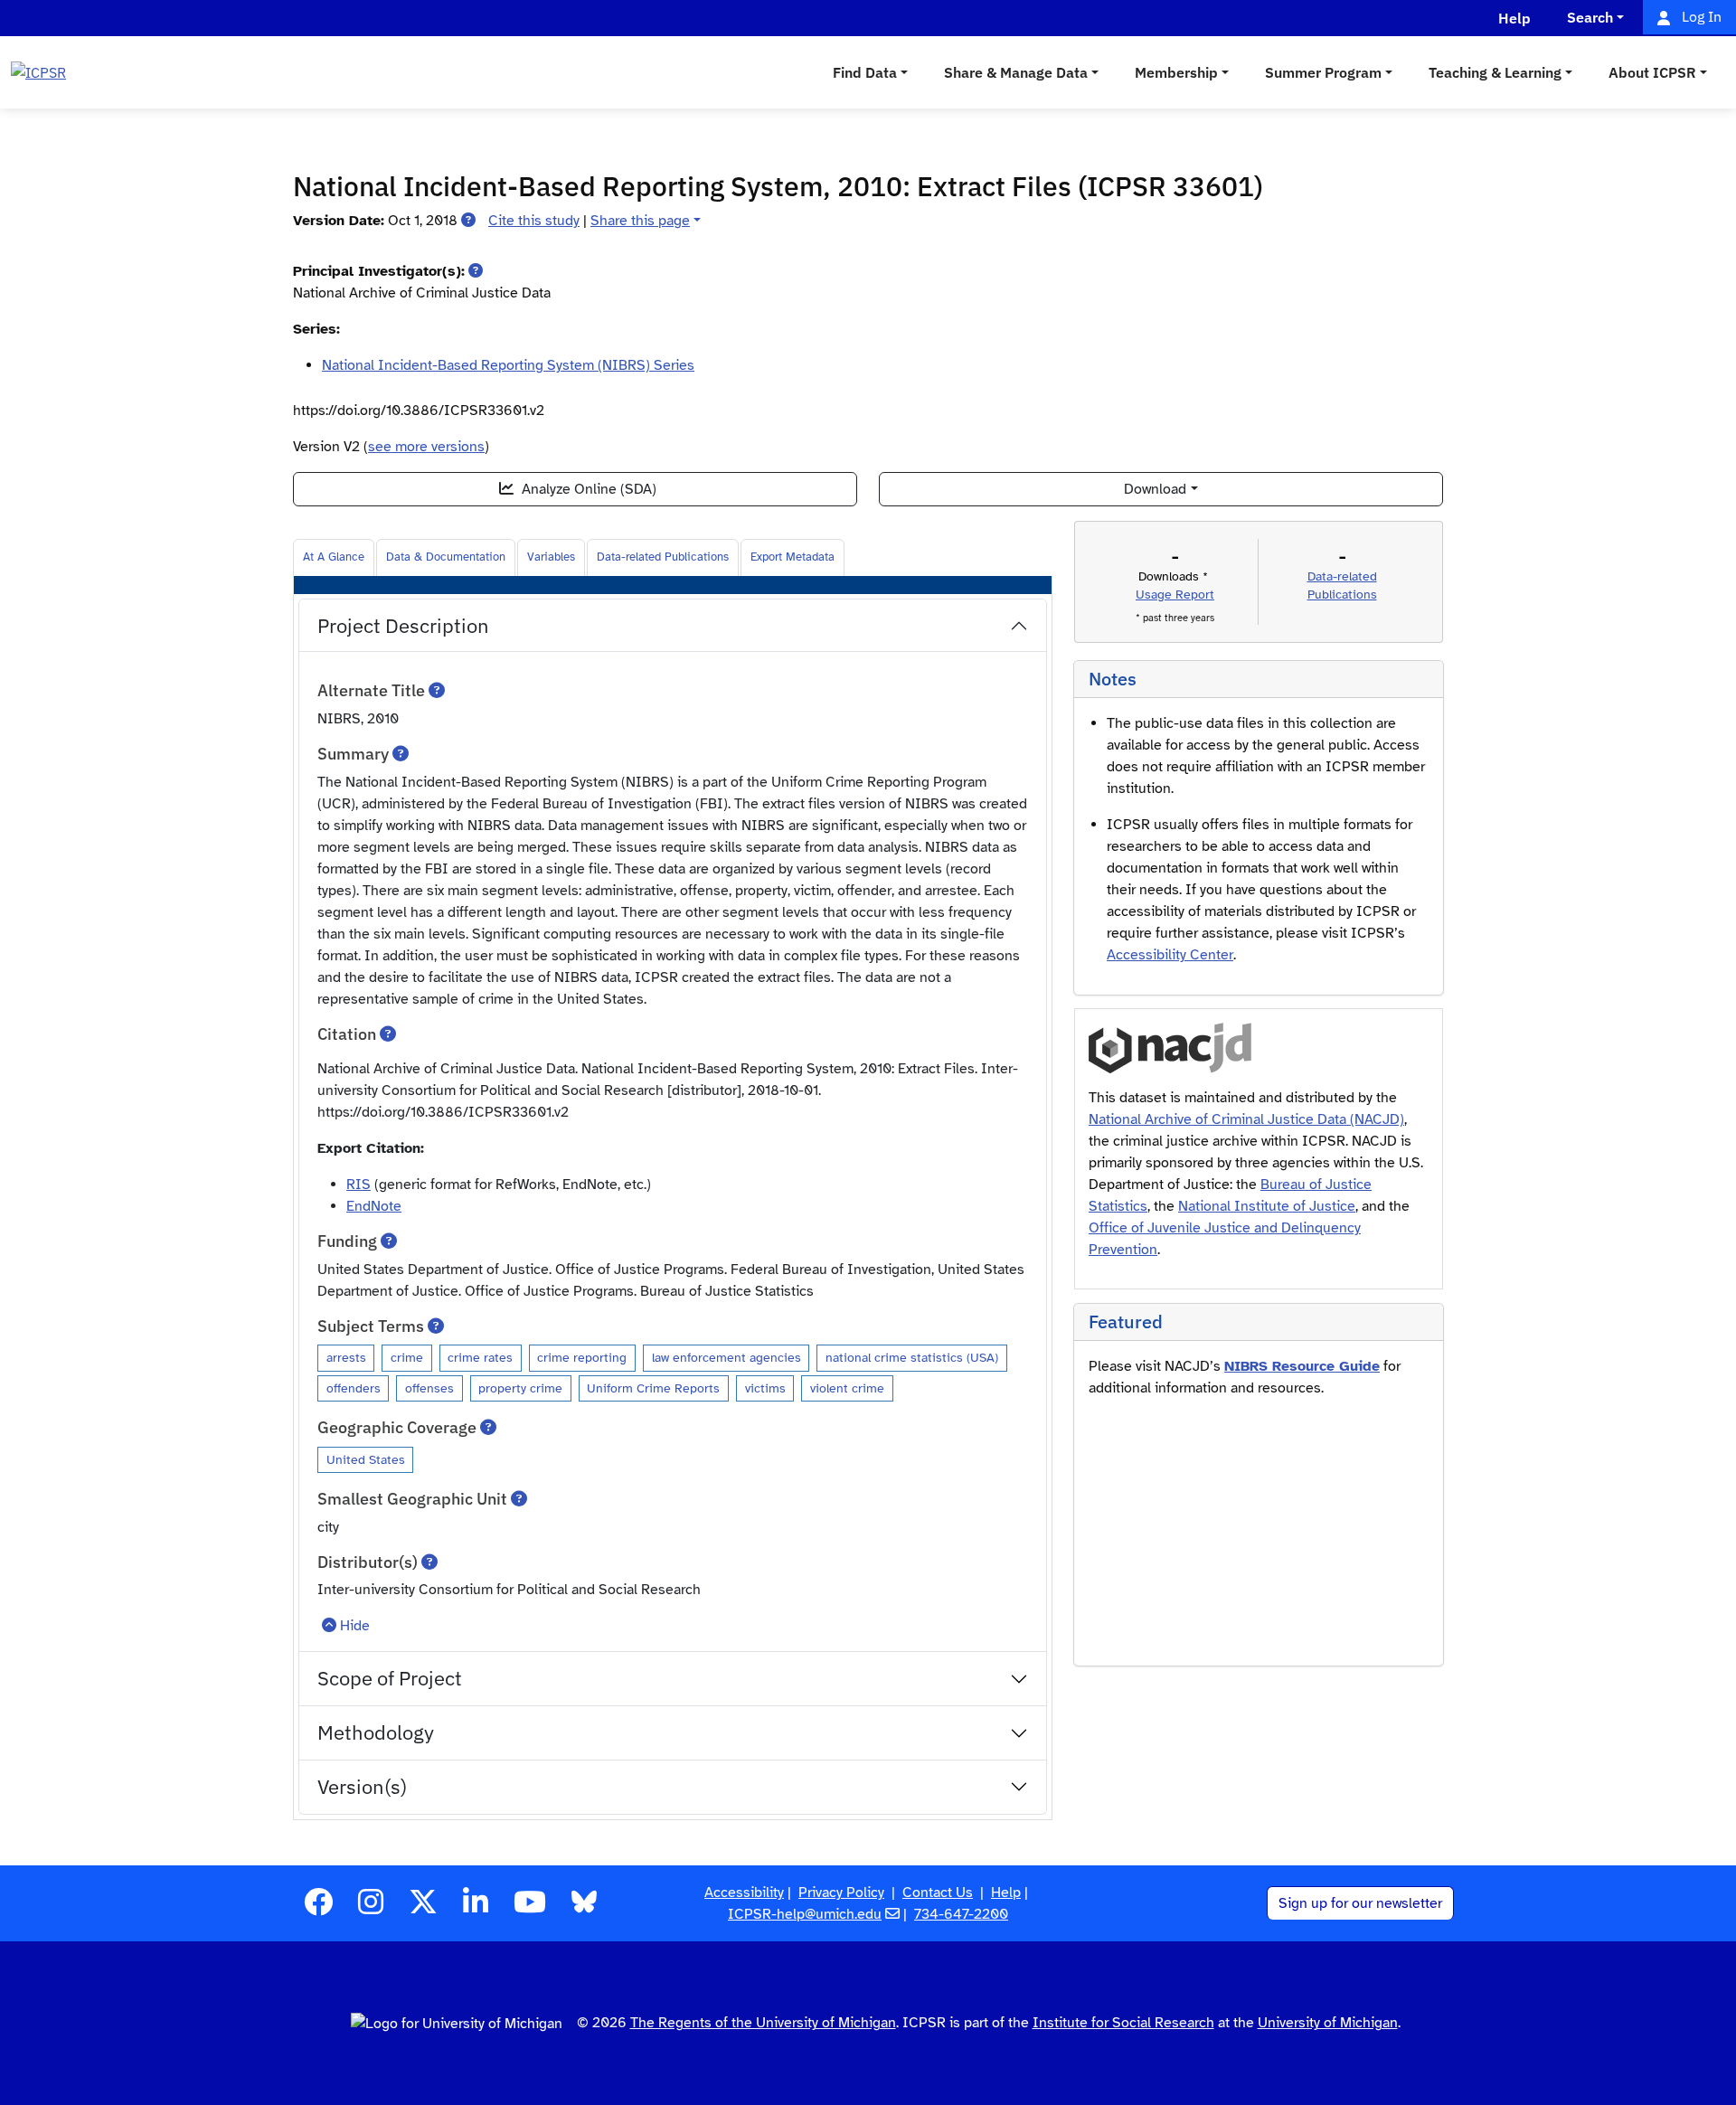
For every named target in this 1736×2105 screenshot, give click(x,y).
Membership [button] (1176, 72)
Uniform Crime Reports (653, 1388)
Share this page (640, 221)
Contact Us (938, 1893)
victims (765, 1388)
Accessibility (744, 1893)
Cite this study (534, 221)
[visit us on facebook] (318, 1908)
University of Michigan (1328, 2023)
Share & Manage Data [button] (1016, 72)
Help (1006, 1893)
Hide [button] (355, 1626)
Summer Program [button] (1323, 72)
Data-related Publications (663, 557)
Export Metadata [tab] (793, 557)
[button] (468, 221)
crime (407, 1357)
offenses (429, 1388)
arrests (346, 1357)
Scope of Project (390, 1678)
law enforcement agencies (726, 1357)
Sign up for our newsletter (1360, 1903)
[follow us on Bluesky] (584, 1908)
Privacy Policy (841, 1893)
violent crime (847, 1388)
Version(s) (362, 1786)
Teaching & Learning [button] (1495, 72)
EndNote (374, 1206)
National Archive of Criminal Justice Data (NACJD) (1246, 1119)
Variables (551, 557)
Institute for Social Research (1123, 2023)
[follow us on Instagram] (371, 1908)
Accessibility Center (1170, 955)
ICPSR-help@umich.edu (805, 1914)
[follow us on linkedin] (476, 1908)
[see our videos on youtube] (530, 1908)
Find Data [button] (865, 72)
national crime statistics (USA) (912, 1357)
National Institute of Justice (1267, 1206)
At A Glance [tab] (334, 557)
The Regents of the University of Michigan (763, 2023)
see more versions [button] (426, 447)
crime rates (480, 1357)
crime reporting (582, 1357)
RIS (359, 1185)
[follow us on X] (423, 1908)
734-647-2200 (961, 1914)
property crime (520, 1388)
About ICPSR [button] (1652, 72)
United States (366, 1459)
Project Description (403, 625)
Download (1155, 489)
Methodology (376, 1732)
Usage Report (1175, 595)
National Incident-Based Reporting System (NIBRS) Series (508, 365)
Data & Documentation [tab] (446, 557)
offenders (354, 1388)
